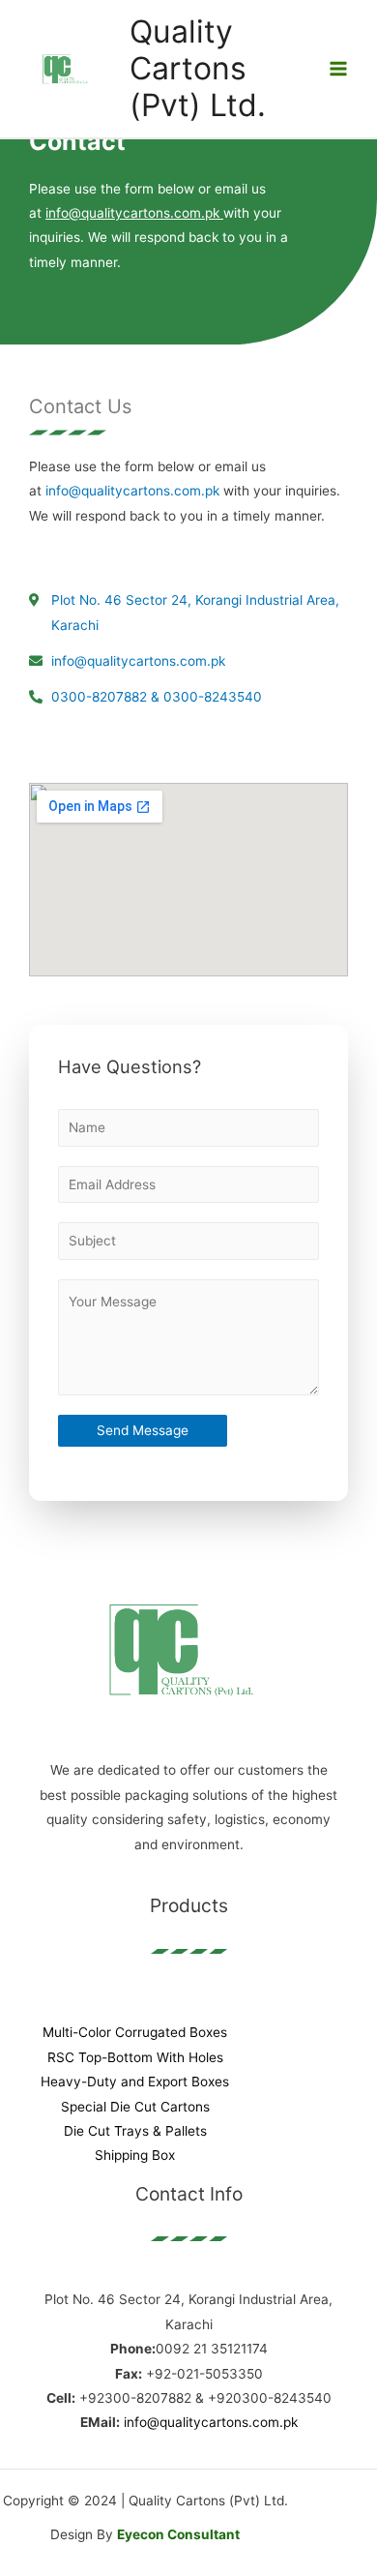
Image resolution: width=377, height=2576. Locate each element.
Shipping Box (135, 2155)
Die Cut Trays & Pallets (135, 2131)
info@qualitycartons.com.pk (132, 491)
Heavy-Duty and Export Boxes (135, 2082)
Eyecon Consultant (178, 2534)
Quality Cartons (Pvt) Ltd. (198, 69)
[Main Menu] (339, 69)
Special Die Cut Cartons (135, 2107)
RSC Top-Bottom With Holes (135, 2057)
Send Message (143, 1430)
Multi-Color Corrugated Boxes (135, 2032)
